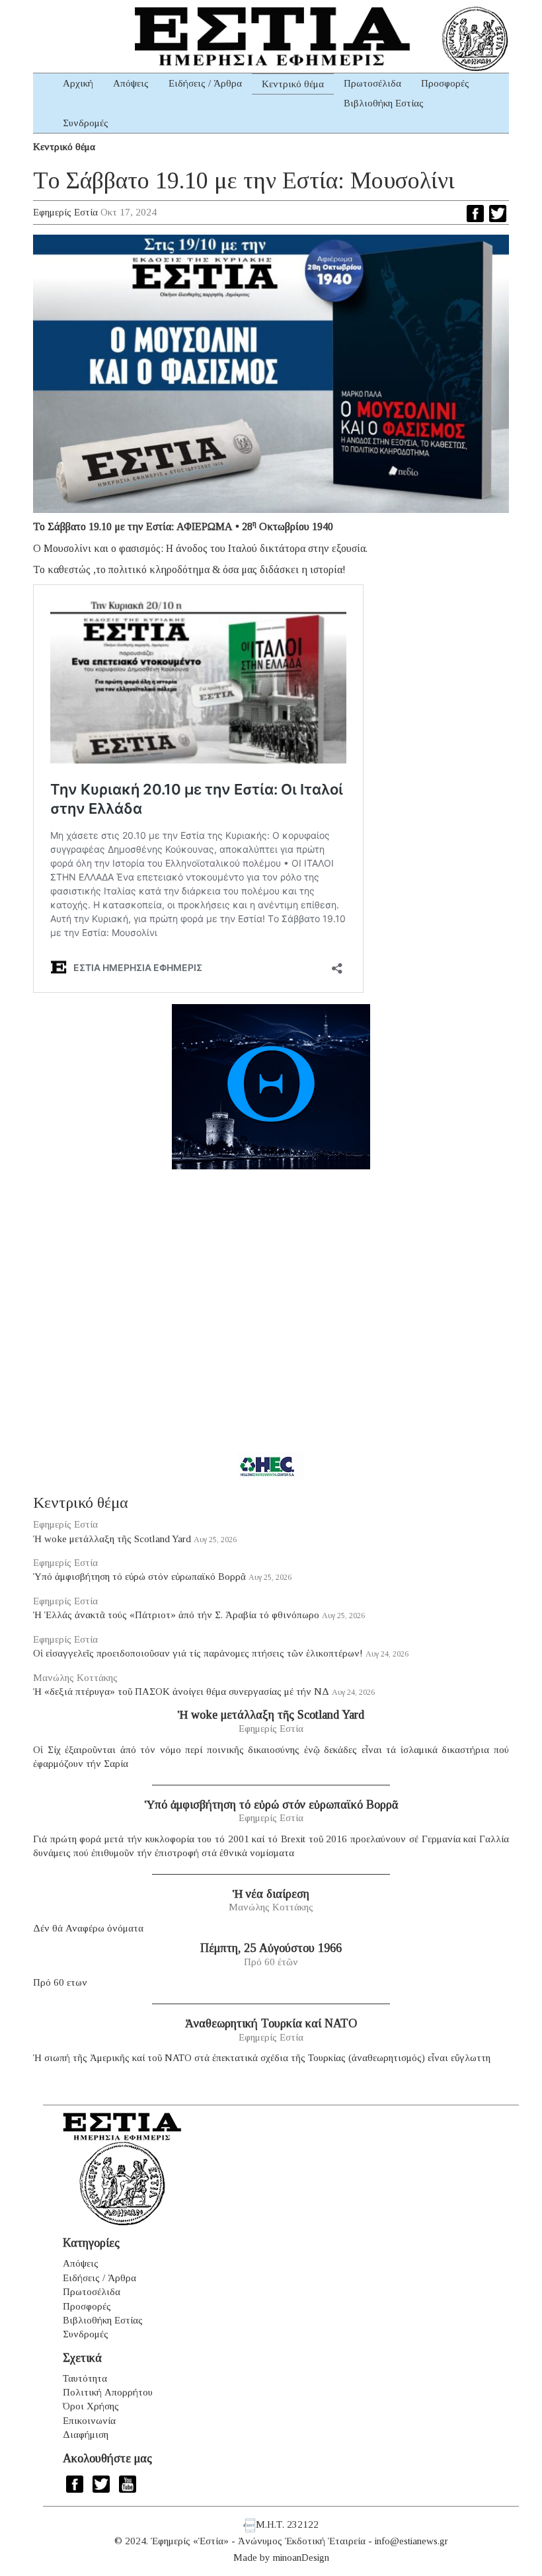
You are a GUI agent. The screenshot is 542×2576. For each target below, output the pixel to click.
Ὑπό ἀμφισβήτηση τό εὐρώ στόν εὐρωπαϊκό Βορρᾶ (139, 1577)
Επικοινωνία (89, 2421)
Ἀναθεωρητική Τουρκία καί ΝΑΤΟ (271, 2023)
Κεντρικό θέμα (293, 84)
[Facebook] (475, 214)
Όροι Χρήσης (91, 2406)
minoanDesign (301, 2557)
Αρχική (78, 83)
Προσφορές (445, 83)
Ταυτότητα (85, 2378)
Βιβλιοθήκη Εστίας (384, 103)
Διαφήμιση (86, 2435)
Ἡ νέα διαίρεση (271, 1894)
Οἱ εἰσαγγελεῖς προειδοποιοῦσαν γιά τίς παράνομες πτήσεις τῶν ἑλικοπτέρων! (198, 1653)
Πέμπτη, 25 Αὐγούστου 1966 (271, 1948)
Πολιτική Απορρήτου (108, 2392)
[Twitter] (498, 214)
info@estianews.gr (411, 2541)
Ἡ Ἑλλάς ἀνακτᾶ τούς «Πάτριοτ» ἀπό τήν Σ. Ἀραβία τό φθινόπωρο (176, 1615)
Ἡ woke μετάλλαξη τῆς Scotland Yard (112, 1539)
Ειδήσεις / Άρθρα (205, 83)
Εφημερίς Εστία (65, 212)
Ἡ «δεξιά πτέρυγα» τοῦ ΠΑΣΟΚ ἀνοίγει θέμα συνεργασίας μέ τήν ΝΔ (181, 1692)
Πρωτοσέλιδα (372, 83)
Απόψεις (131, 83)
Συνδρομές (86, 123)
